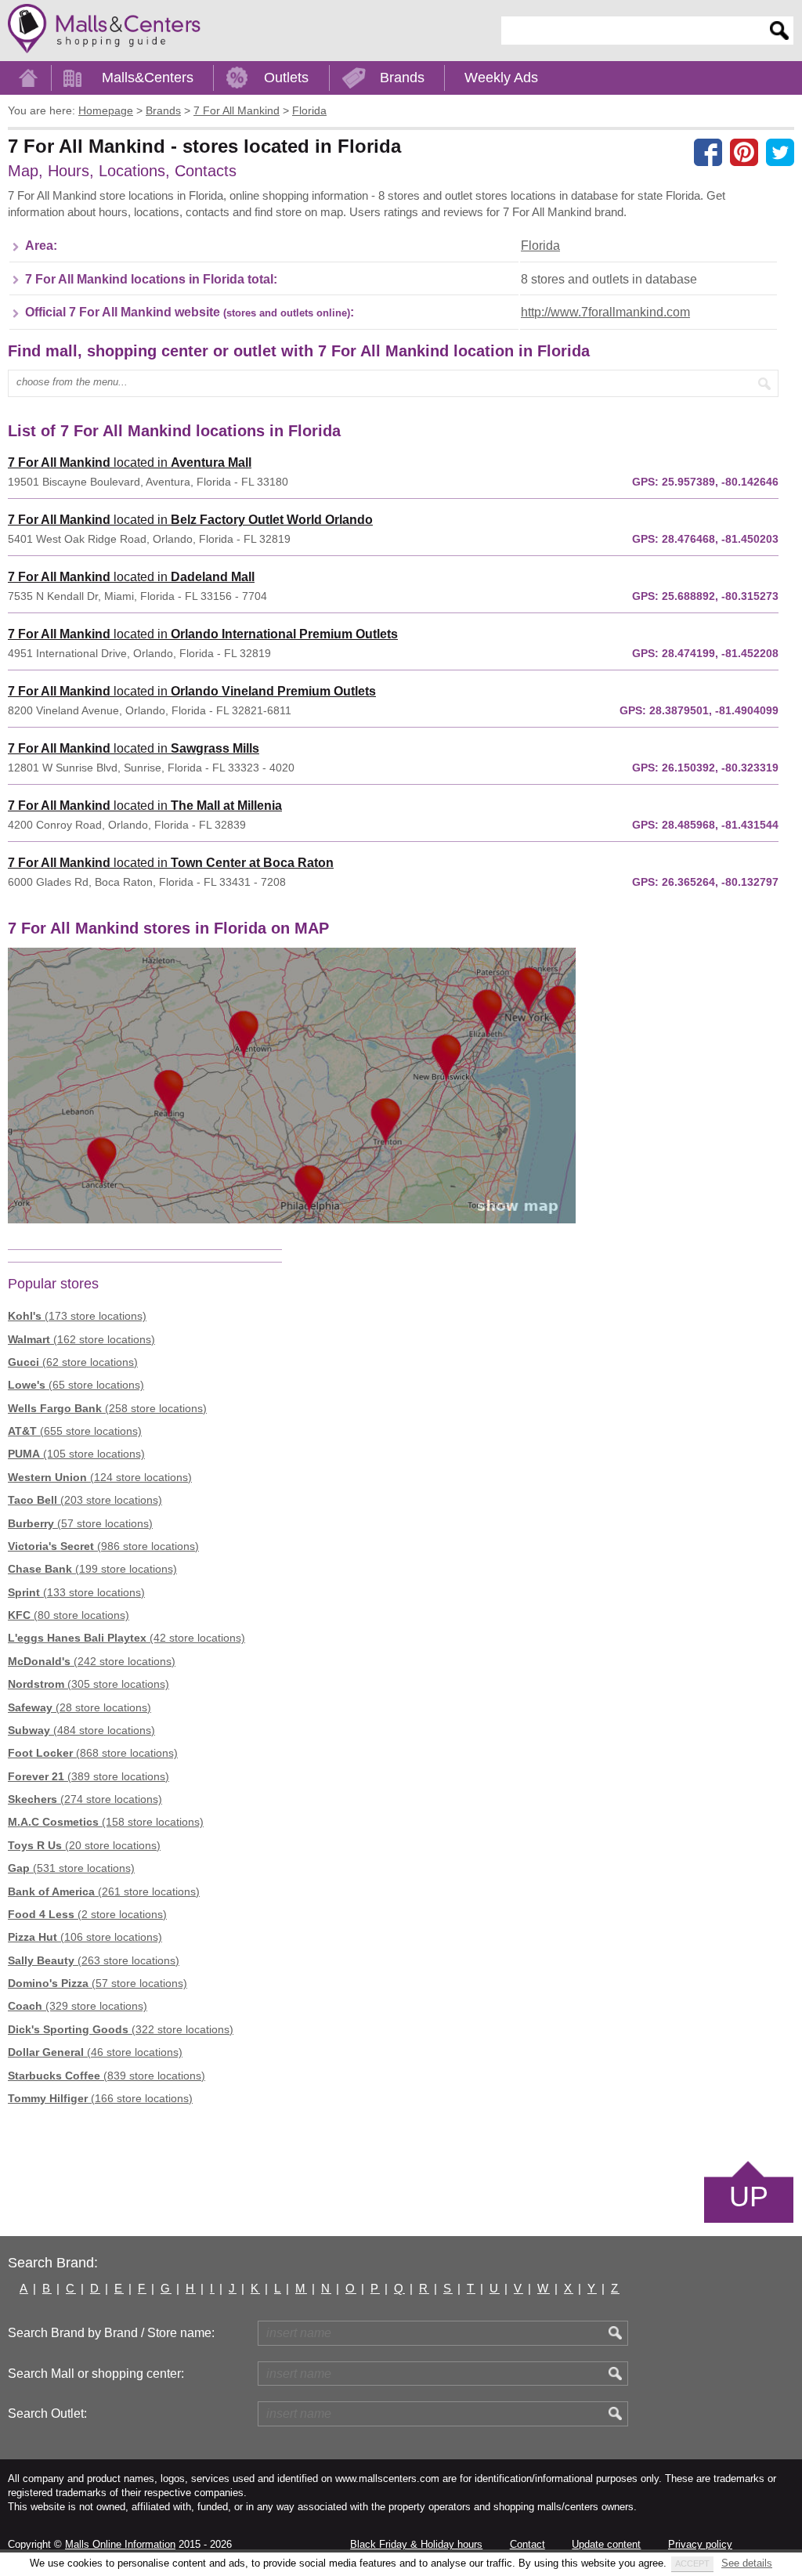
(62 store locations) (73, 1362)
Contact (527, 2544)
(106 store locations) (85, 1937)
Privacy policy (700, 2544)
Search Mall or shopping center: (96, 2374)
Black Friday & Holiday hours (416, 2544)
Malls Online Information (120, 2544)
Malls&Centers (148, 78)
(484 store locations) (81, 1730)
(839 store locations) (107, 2076)
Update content (606, 2544)
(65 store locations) (76, 1385)
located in (130, 462)
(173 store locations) (77, 1316)
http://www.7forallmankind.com (605, 312)
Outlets (286, 78)
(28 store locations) (79, 1707)
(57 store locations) (80, 1523)
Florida (540, 246)
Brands (402, 78)
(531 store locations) (71, 1868)
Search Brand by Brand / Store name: (111, 2333)
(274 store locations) (85, 1799)
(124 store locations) (100, 1477)
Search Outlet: (47, 2413)
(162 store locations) (81, 1339)
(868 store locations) (93, 1753)
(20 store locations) (84, 1845)
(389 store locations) (89, 1776)
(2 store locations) (87, 1914)
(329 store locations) (78, 2006)
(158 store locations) (106, 1822)
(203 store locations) (85, 1500)
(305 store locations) (89, 1684)
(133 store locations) (76, 1592)
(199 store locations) (92, 1569)
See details (747, 2563)
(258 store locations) (107, 1408)
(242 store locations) (92, 1661)
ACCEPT (692, 2563)
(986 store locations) (103, 1546)
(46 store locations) (95, 2052)
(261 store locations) (104, 1891)
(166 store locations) (100, 2098)
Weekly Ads (501, 78)
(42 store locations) (126, 1638)
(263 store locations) (94, 1960)
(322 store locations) (121, 2029)
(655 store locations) (75, 1431)
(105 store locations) (76, 1454)
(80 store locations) (69, 1615)
